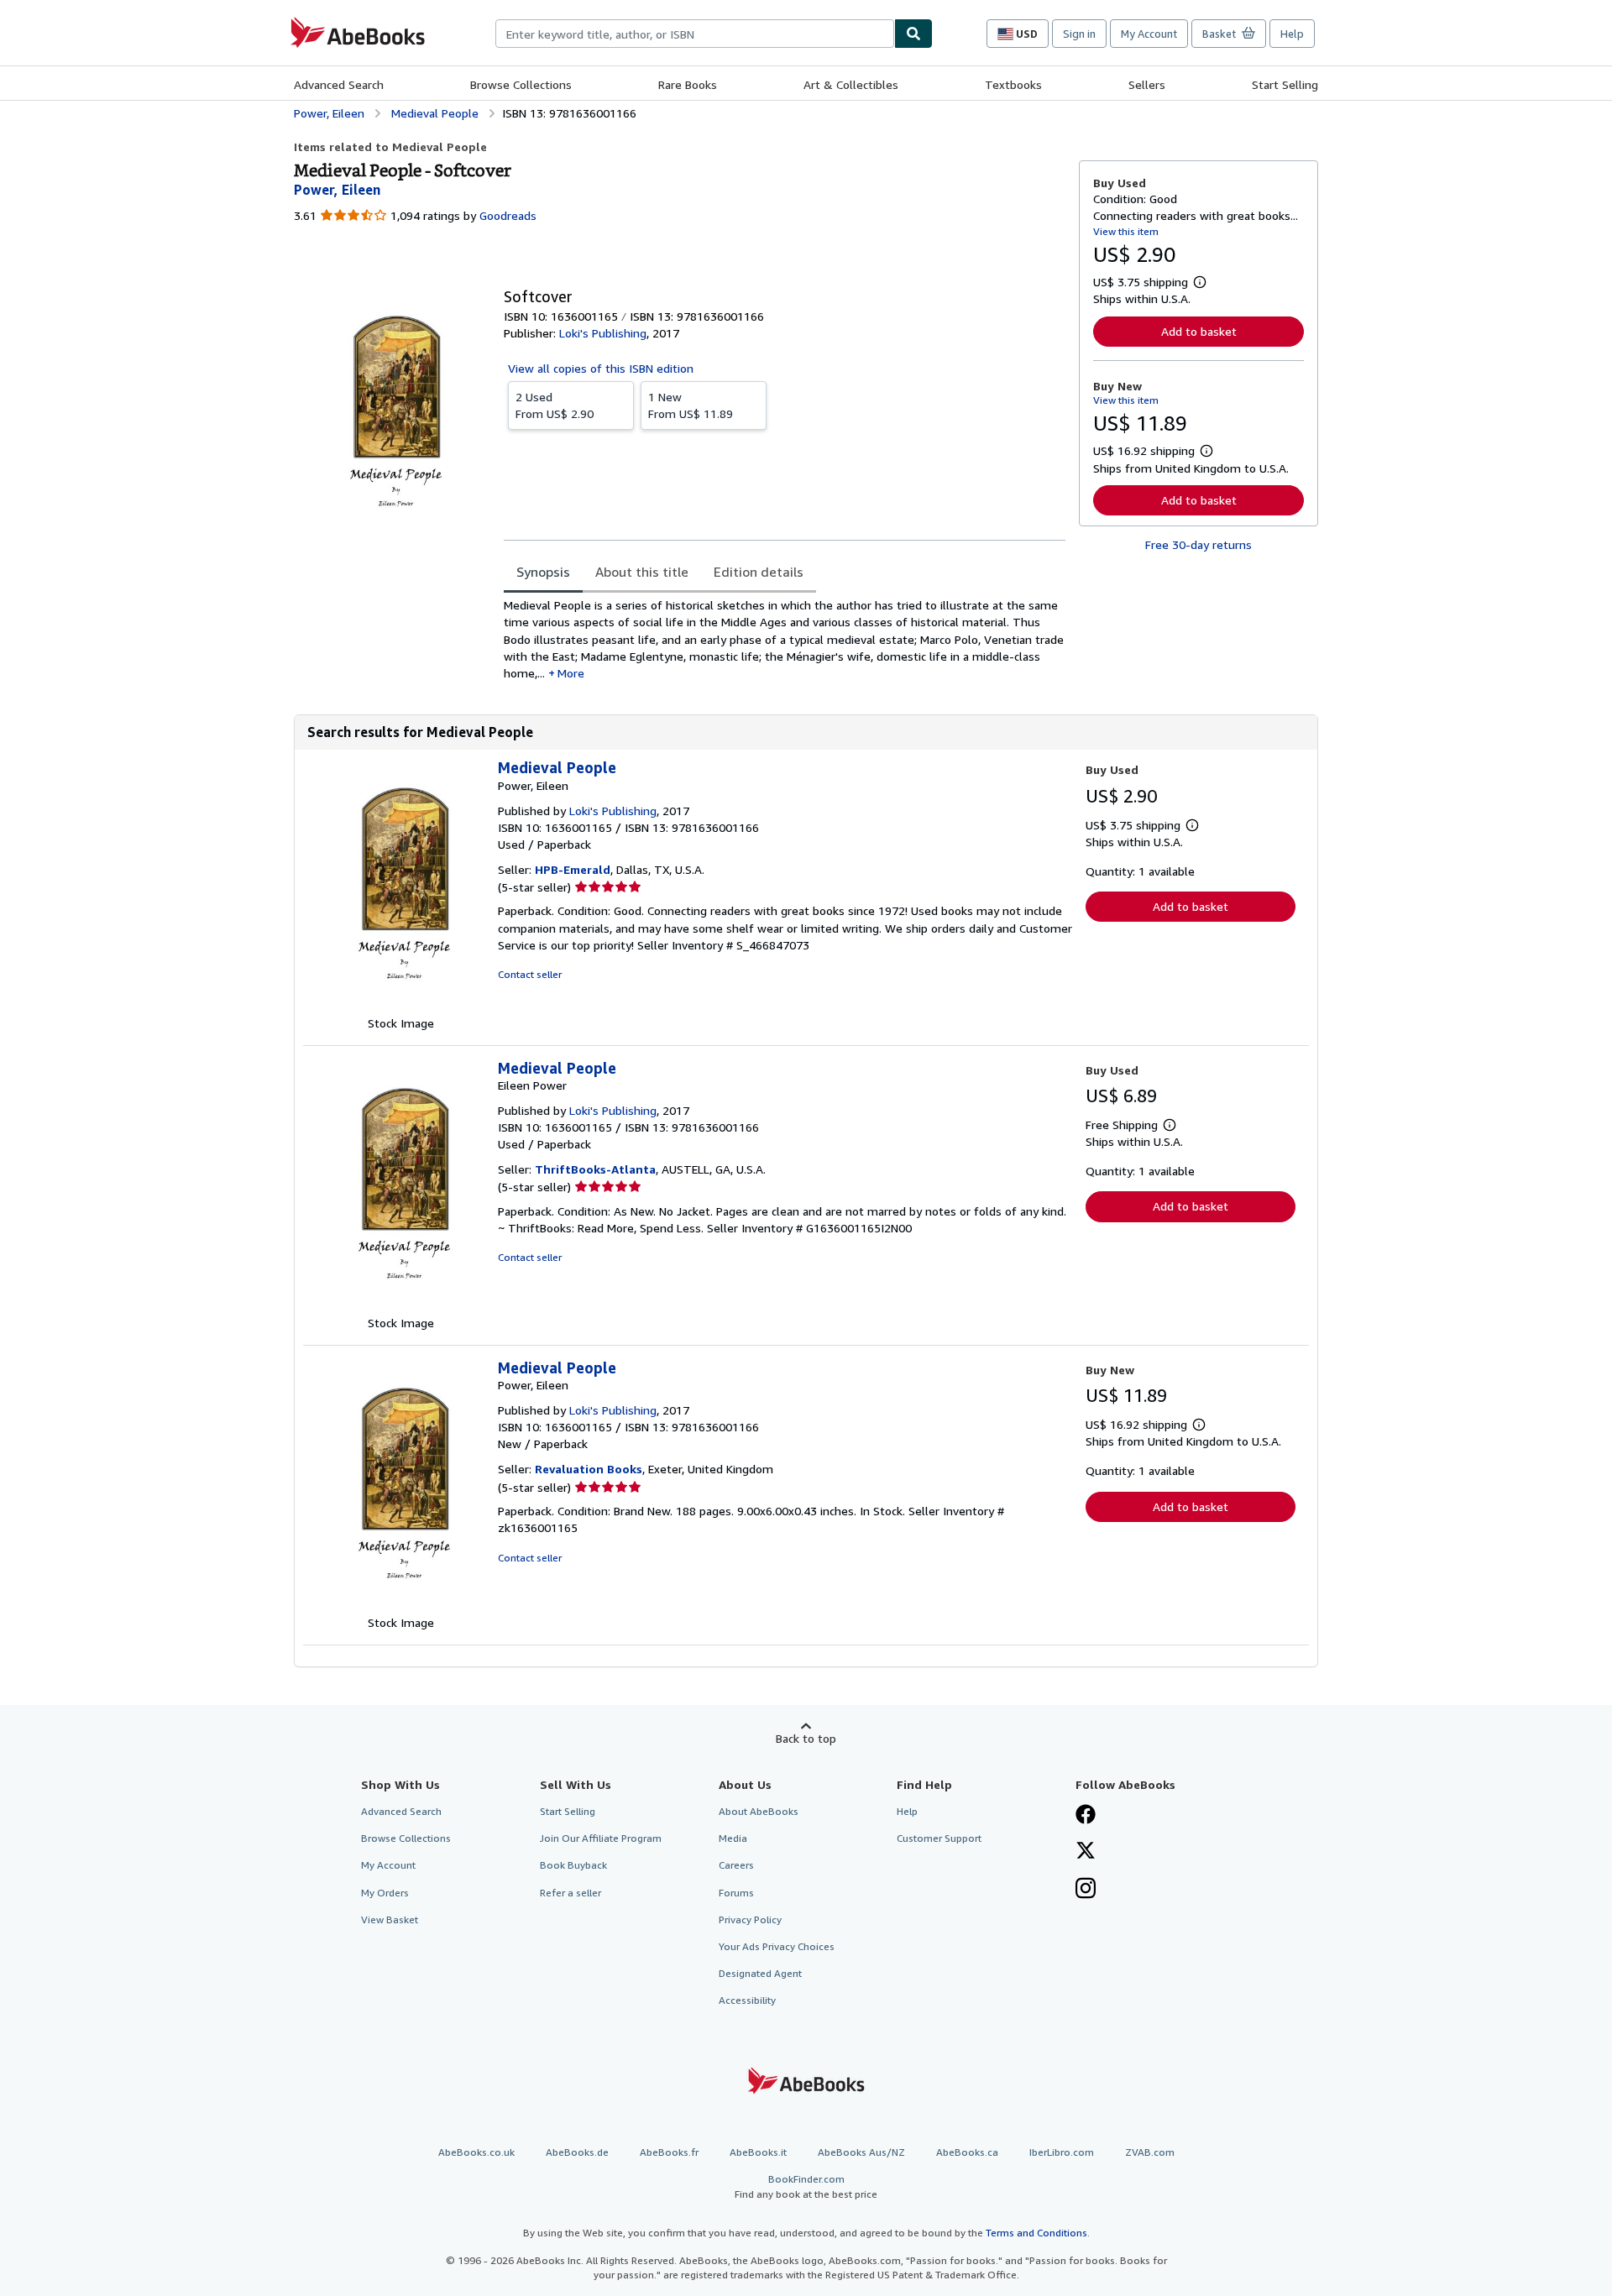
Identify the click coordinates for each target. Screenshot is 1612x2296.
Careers (736, 1865)
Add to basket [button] (1199, 331)
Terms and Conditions (1036, 2233)
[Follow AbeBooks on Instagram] (1086, 1890)
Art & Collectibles (851, 84)
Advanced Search (339, 84)
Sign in (1079, 34)
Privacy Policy (750, 1919)
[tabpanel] (785, 639)
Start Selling (1285, 84)
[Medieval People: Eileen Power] (400, 1306)
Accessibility (747, 2000)
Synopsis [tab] (543, 572)
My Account (1149, 34)
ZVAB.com (1150, 2152)
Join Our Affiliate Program (601, 1838)
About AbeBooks (759, 1811)
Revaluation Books (589, 1469)
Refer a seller (570, 1893)
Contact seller (530, 974)
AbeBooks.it (758, 2152)
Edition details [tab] (759, 572)
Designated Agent (760, 1973)
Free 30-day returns (1199, 544)
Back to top (806, 1738)
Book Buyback (573, 1865)
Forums (736, 1893)
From (555, 405)
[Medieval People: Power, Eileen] (400, 1006)
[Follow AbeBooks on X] (1086, 1852)
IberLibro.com (1062, 2152)
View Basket (390, 1919)
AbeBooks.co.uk (476, 2152)
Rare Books (688, 84)
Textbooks (1013, 84)
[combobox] (695, 34)
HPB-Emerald (573, 869)
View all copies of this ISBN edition (601, 368)
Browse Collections (521, 84)
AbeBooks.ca (967, 2152)
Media (733, 1838)
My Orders (385, 1893)
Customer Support (939, 1838)
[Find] (913, 34)
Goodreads (508, 215)
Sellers (1147, 84)
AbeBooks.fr (669, 2152)
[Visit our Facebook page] (1086, 1816)
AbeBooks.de (577, 2152)
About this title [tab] (642, 572)
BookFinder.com (806, 2186)
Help (1292, 34)
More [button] (571, 673)
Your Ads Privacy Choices (777, 1946)
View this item (1126, 231)
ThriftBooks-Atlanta (595, 1169)
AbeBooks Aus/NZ (861, 2152)
